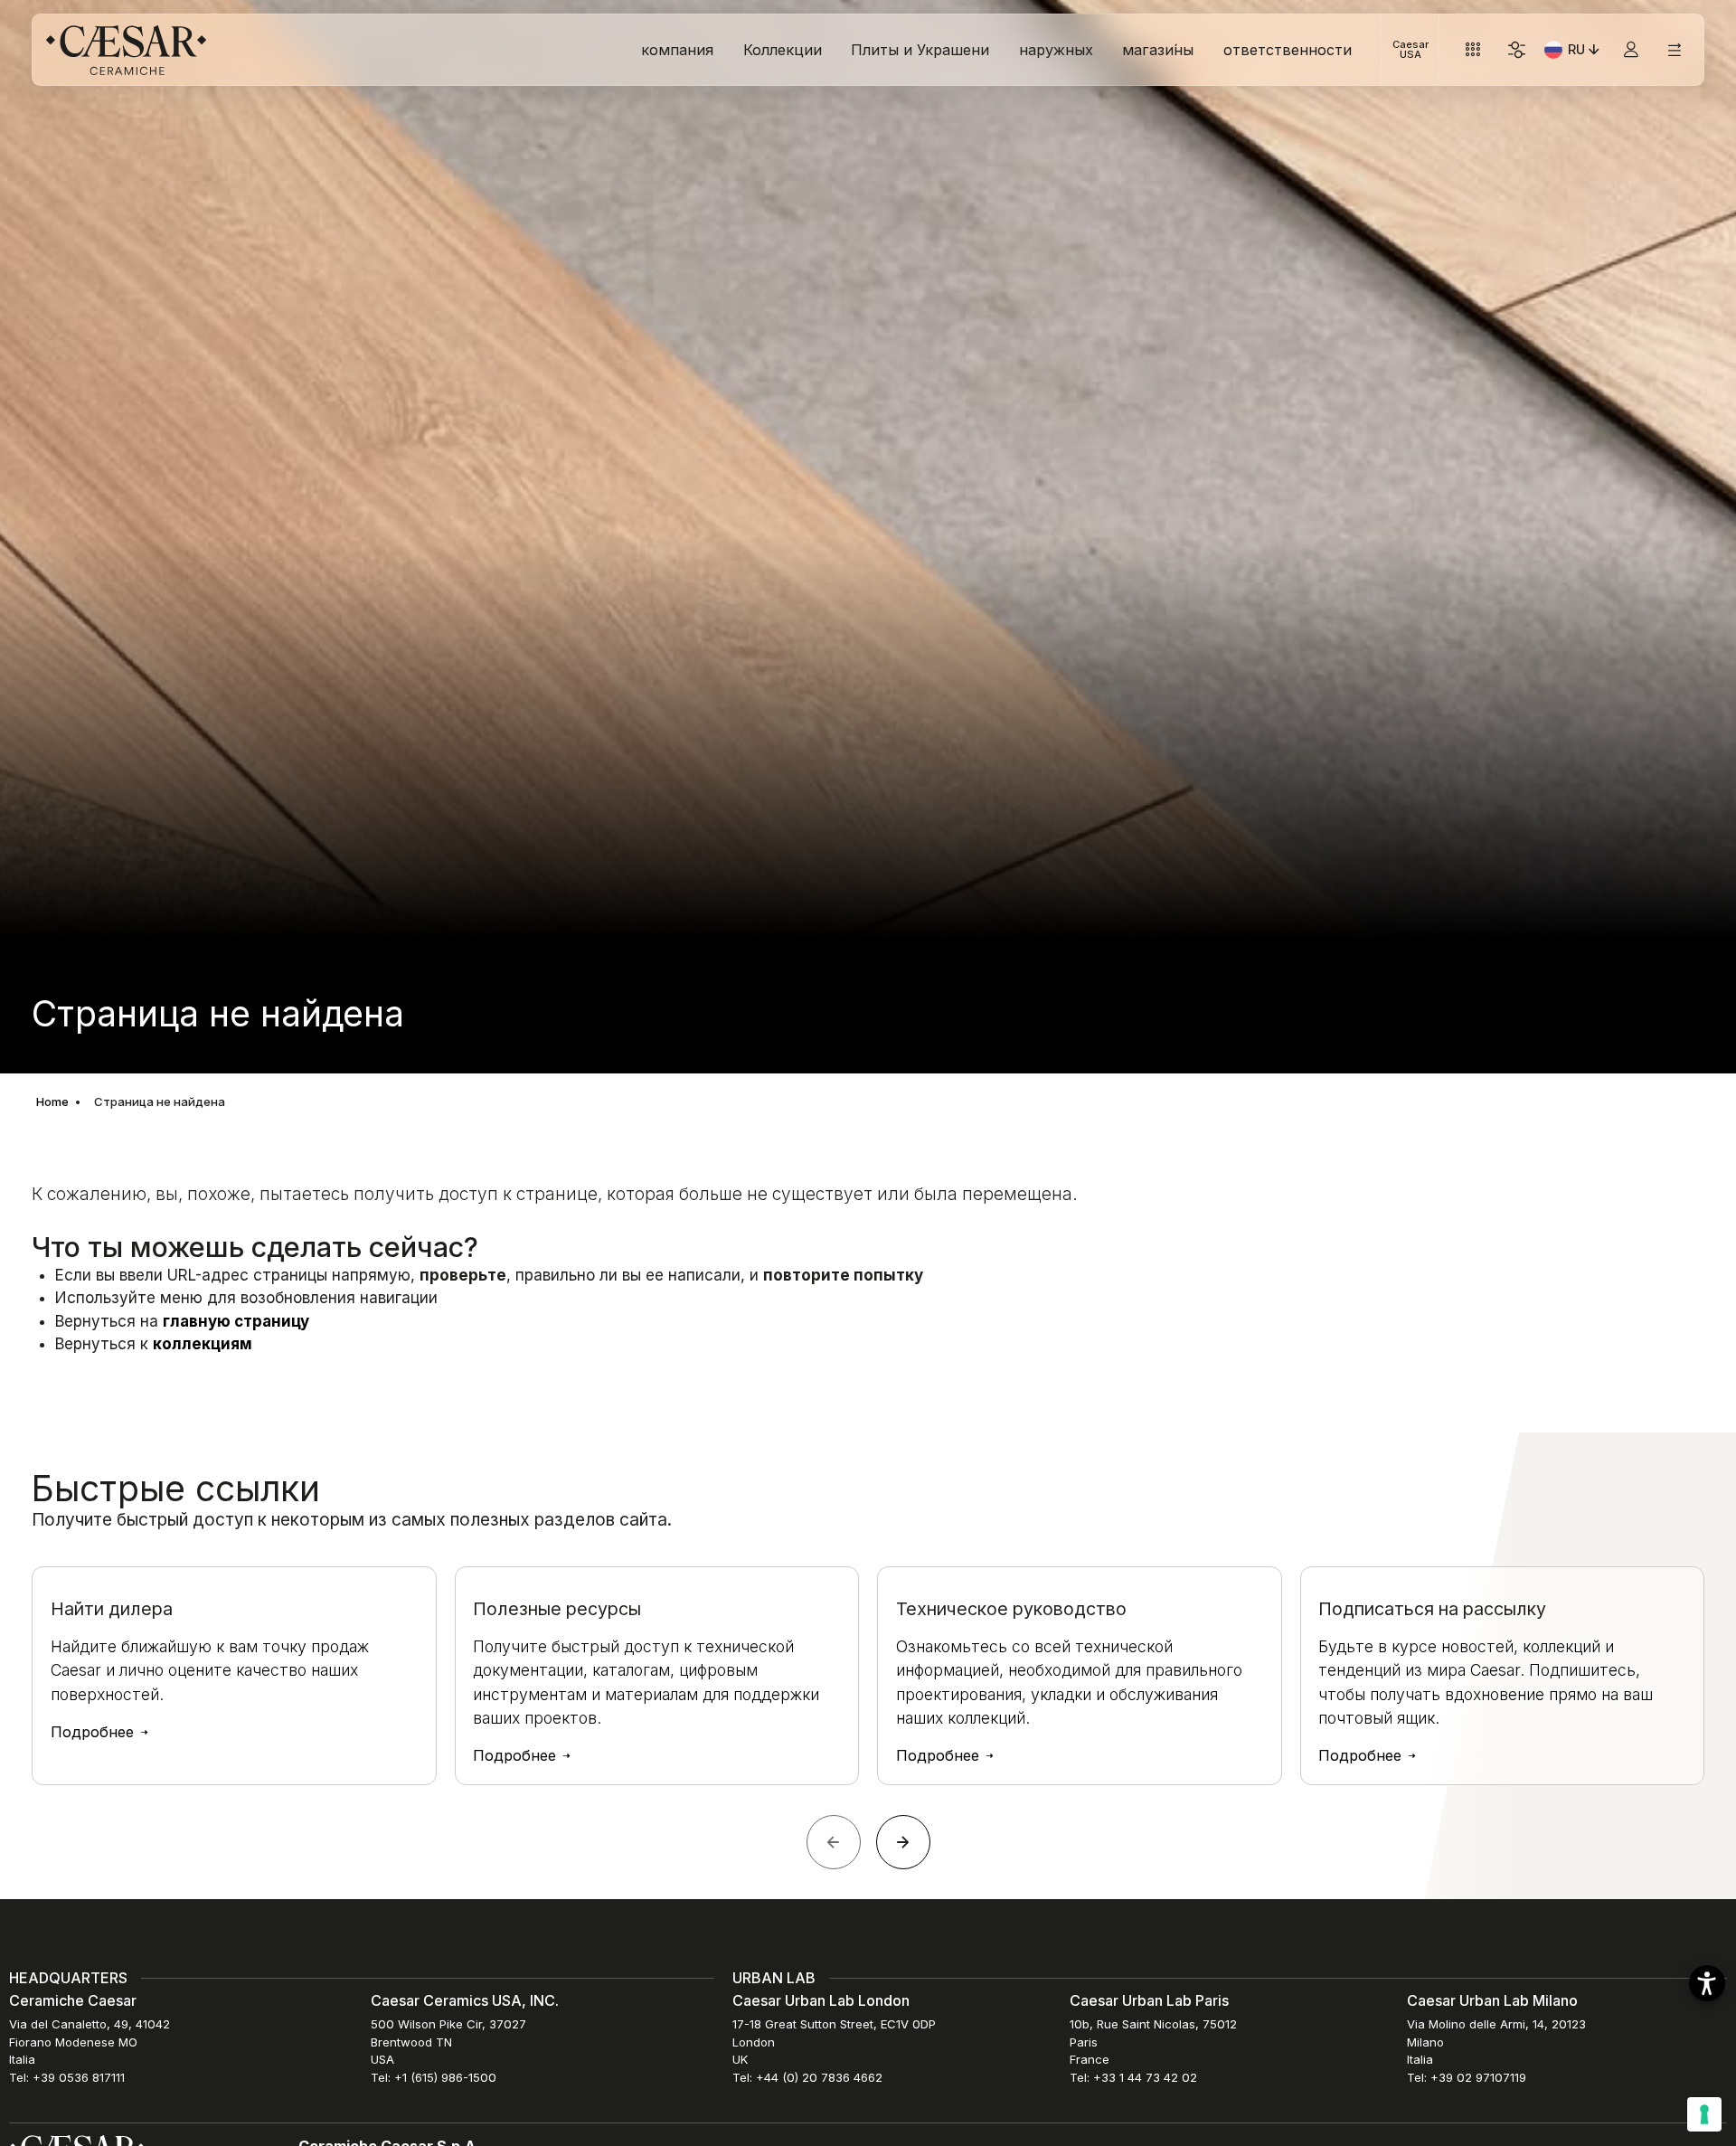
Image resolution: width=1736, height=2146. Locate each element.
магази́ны (1158, 50)
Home (52, 1101)
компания (677, 50)
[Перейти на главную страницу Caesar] (126, 50)
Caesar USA (1410, 49)
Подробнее (94, 1733)
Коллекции (783, 50)
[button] (1707, 1983)
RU (1585, 52)
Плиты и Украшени (920, 50)
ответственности (1288, 50)
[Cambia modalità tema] (1517, 50)
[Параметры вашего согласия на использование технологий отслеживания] (1704, 2114)
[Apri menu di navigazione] (1674, 50)
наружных (1056, 50)
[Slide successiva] (903, 1842)
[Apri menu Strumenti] (1473, 50)
